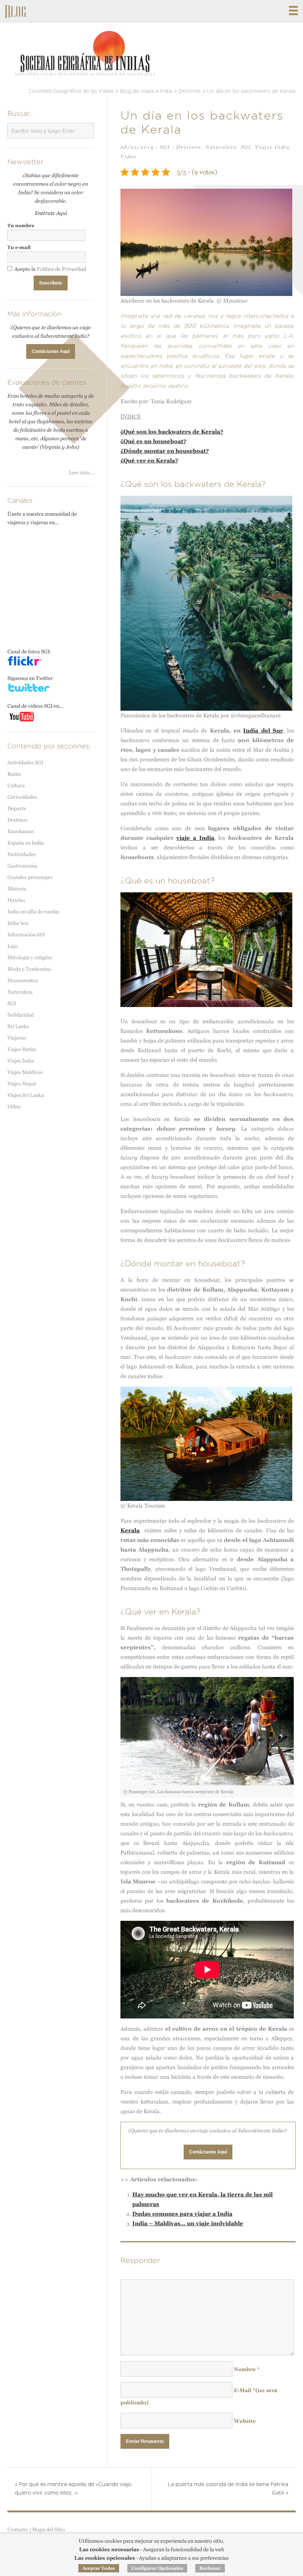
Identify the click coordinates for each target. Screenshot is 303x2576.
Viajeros (17, 1038)
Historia (17, 889)
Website (245, 2421)
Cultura (16, 785)
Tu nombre (21, 225)
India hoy (18, 923)
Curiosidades (22, 797)
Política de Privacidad (61, 269)
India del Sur (263, 730)
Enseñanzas (21, 831)
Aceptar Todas (99, 2568)
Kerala (130, 1530)
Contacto (18, 2529)
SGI (165, 147)
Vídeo (128, 157)
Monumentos (23, 980)
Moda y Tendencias (29, 969)
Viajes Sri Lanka (26, 1095)
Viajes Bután (22, 1049)
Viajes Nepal (22, 1084)
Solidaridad (21, 1015)
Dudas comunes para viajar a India (182, 2214)
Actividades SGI (25, 762)
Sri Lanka (18, 1026)
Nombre (247, 2369)
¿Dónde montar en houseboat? (165, 451)
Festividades (22, 854)
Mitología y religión (30, 957)
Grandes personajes (30, 877)
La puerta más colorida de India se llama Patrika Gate (228, 2489)
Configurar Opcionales (157, 2568)
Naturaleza (221, 147)
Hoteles (16, 900)
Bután (14, 774)
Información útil (26, 935)
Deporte (17, 808)
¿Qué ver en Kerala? (149, 460)
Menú (293, 11)
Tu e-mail (19, 247)
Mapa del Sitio (49, 2529)
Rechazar (210, 2568)
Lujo (13, 946)
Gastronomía (22, 866)
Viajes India (272, 147)
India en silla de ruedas (33, 912)
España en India (25, 843)
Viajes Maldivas (25, 1072)
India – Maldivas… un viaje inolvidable (188, 2223)
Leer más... (81, 472)
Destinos (189, 147)
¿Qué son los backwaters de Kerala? (172, 432)
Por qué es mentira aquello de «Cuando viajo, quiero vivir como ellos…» (74, 2489)
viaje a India (195, 838)
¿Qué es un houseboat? (153, 441)
